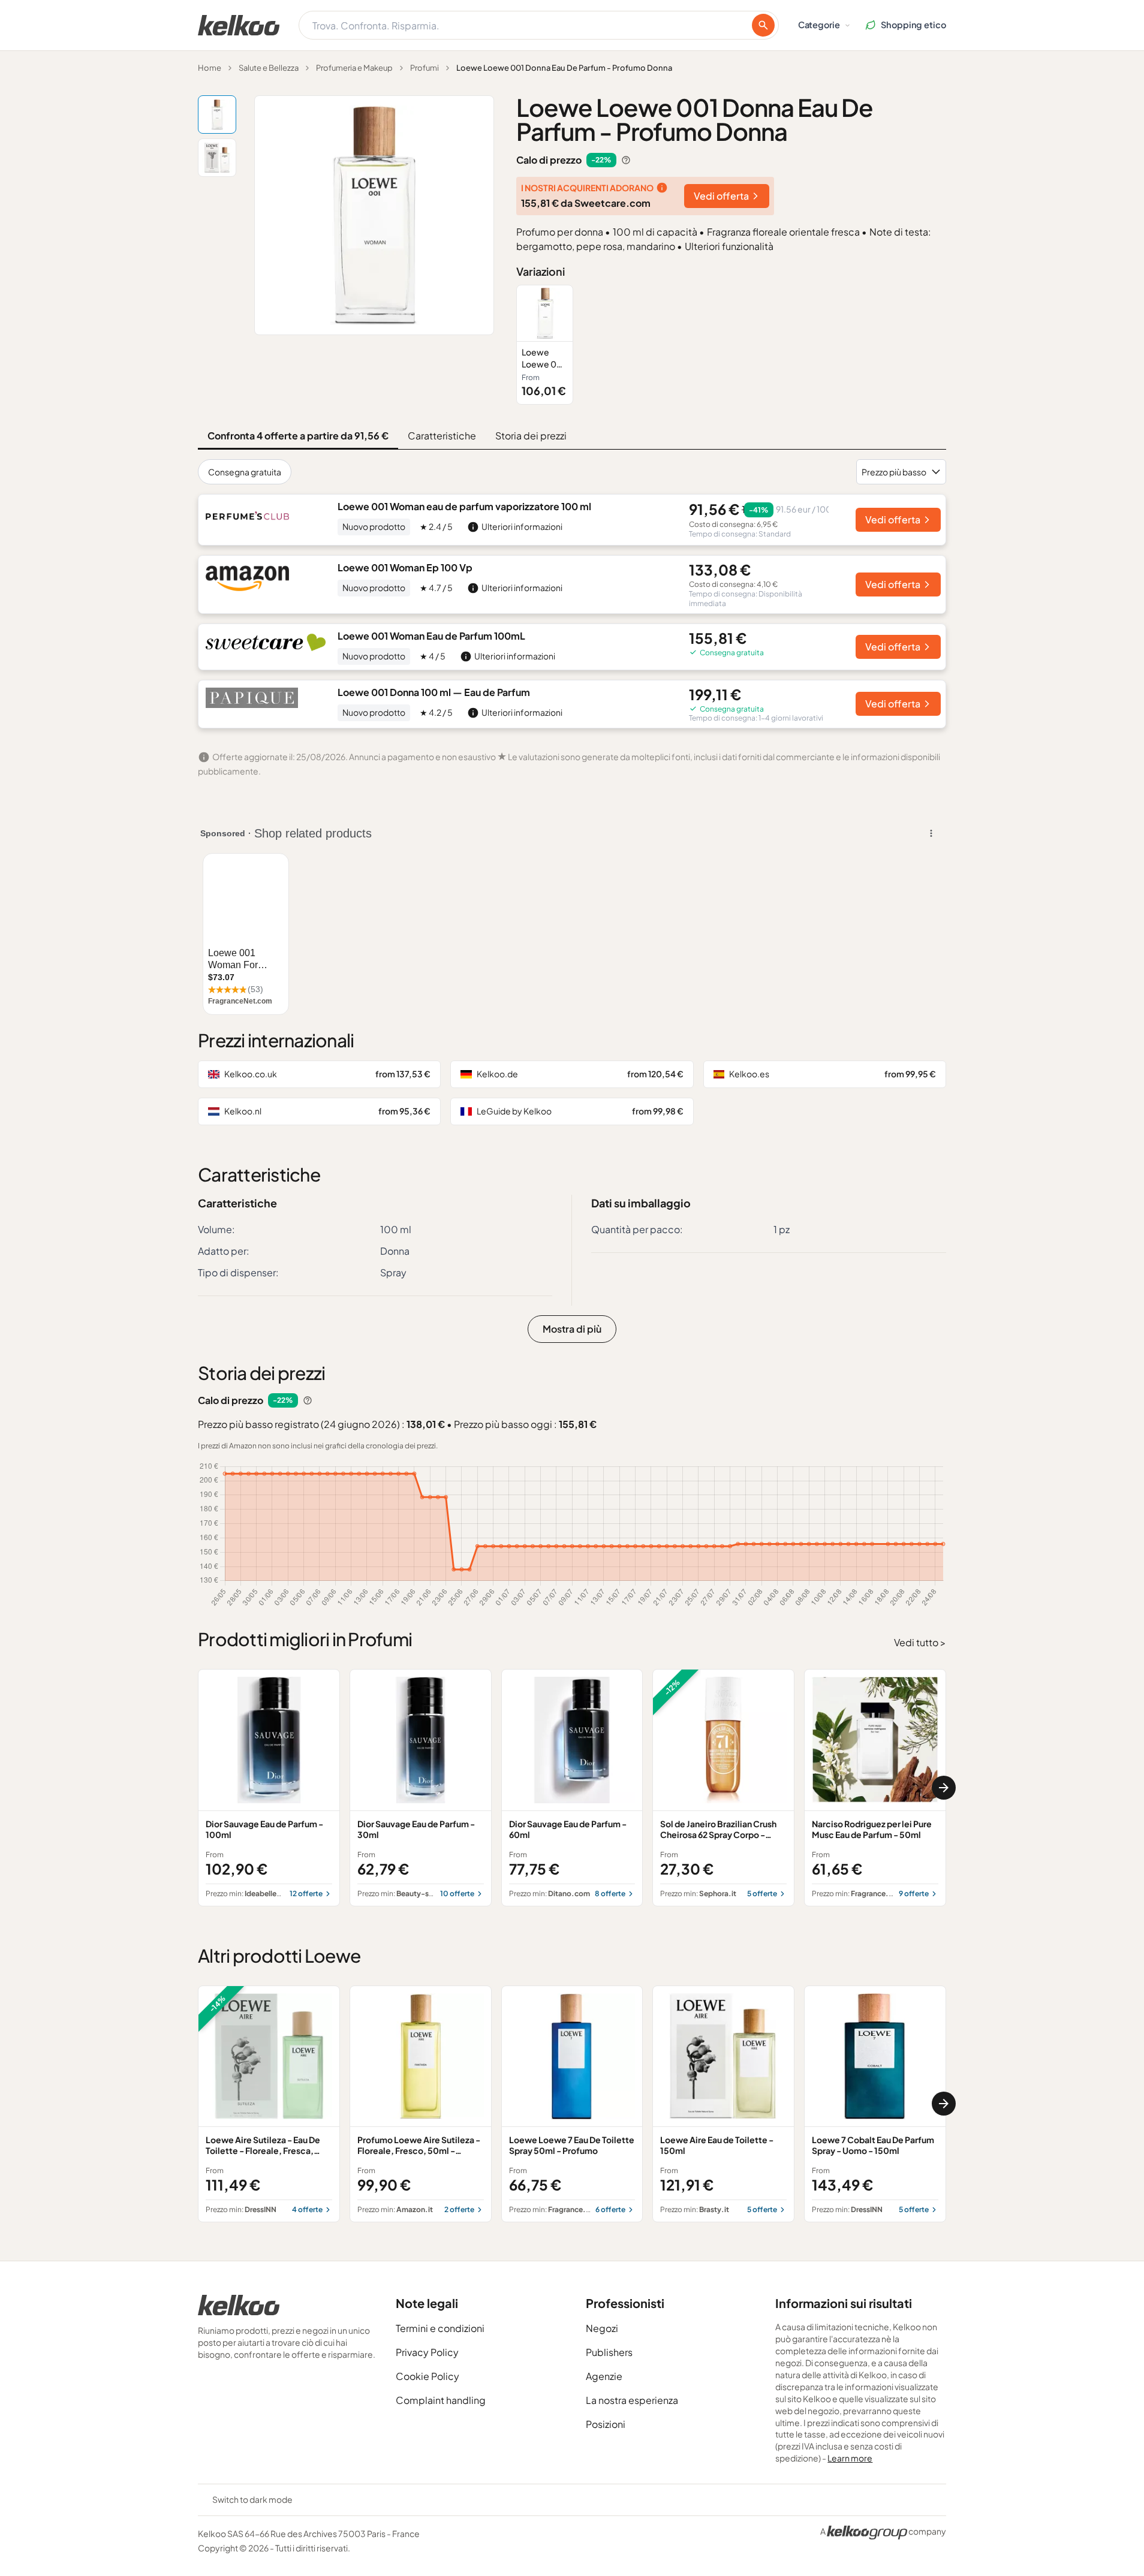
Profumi (425, 68)
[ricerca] (763, 25)
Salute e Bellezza (269, 68)
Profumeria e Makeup (354, 68)
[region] (731, 344)
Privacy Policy (427, 2352)
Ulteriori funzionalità (729, 246)
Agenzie (604, 2376)
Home (210, 68)
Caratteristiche (442, 436)
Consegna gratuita (245, 472)
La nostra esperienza (632, 2400)
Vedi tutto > (920, 1642)
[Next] (944, 1788)
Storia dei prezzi (531, 436)
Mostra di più (572, 1329)
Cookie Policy (428, 2376)
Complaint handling (441, 2400)
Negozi (602, 2328)
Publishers (609, 2352)
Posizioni (606, 2424)
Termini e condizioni (440, 2328)
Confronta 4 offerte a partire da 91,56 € (298, 436)
